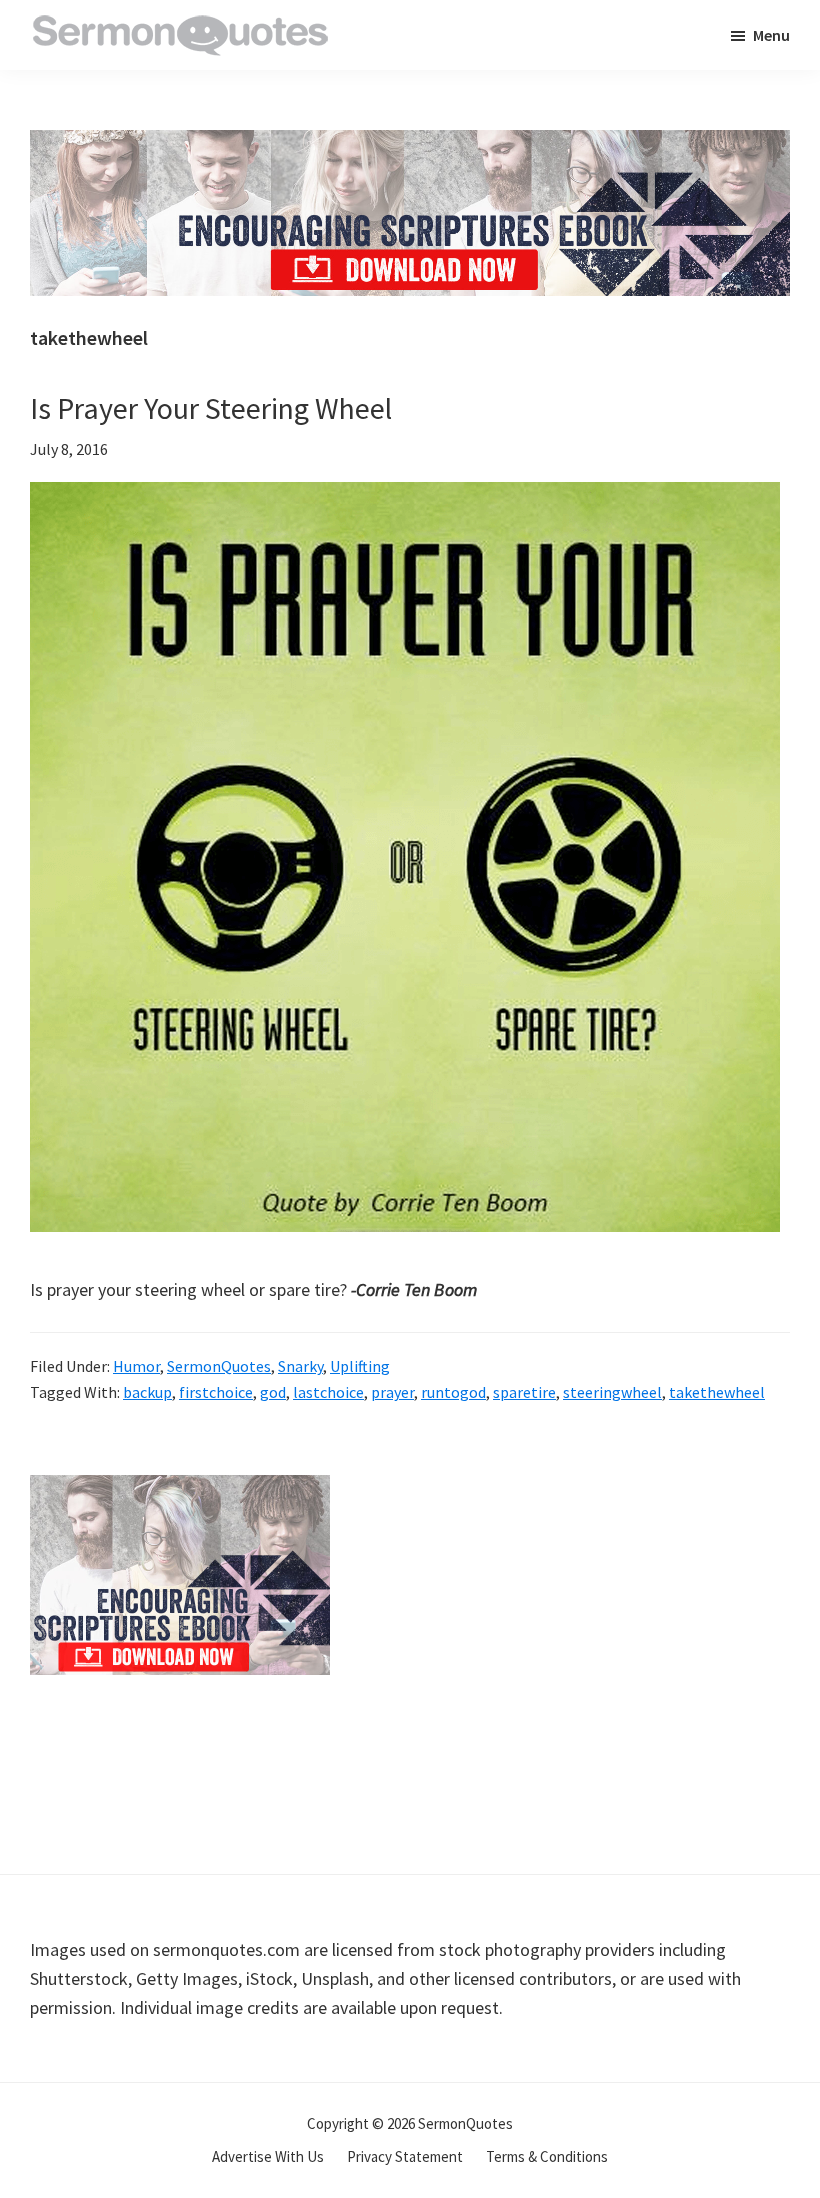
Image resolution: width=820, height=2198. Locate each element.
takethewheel (717, 1392)
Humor (136, 1366)
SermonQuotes (219, 1366)
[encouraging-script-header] (410, 144)
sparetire (524, 1392)
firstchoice (216, 1392)
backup (147, 1392)
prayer (392, 1392)
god (273, 1392)
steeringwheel (612, 1392)
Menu (771, 35)
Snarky (300, 1366)
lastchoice (328, 1392)
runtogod (453, 1392)
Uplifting (360, 1366)
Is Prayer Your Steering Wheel (211, 408)
